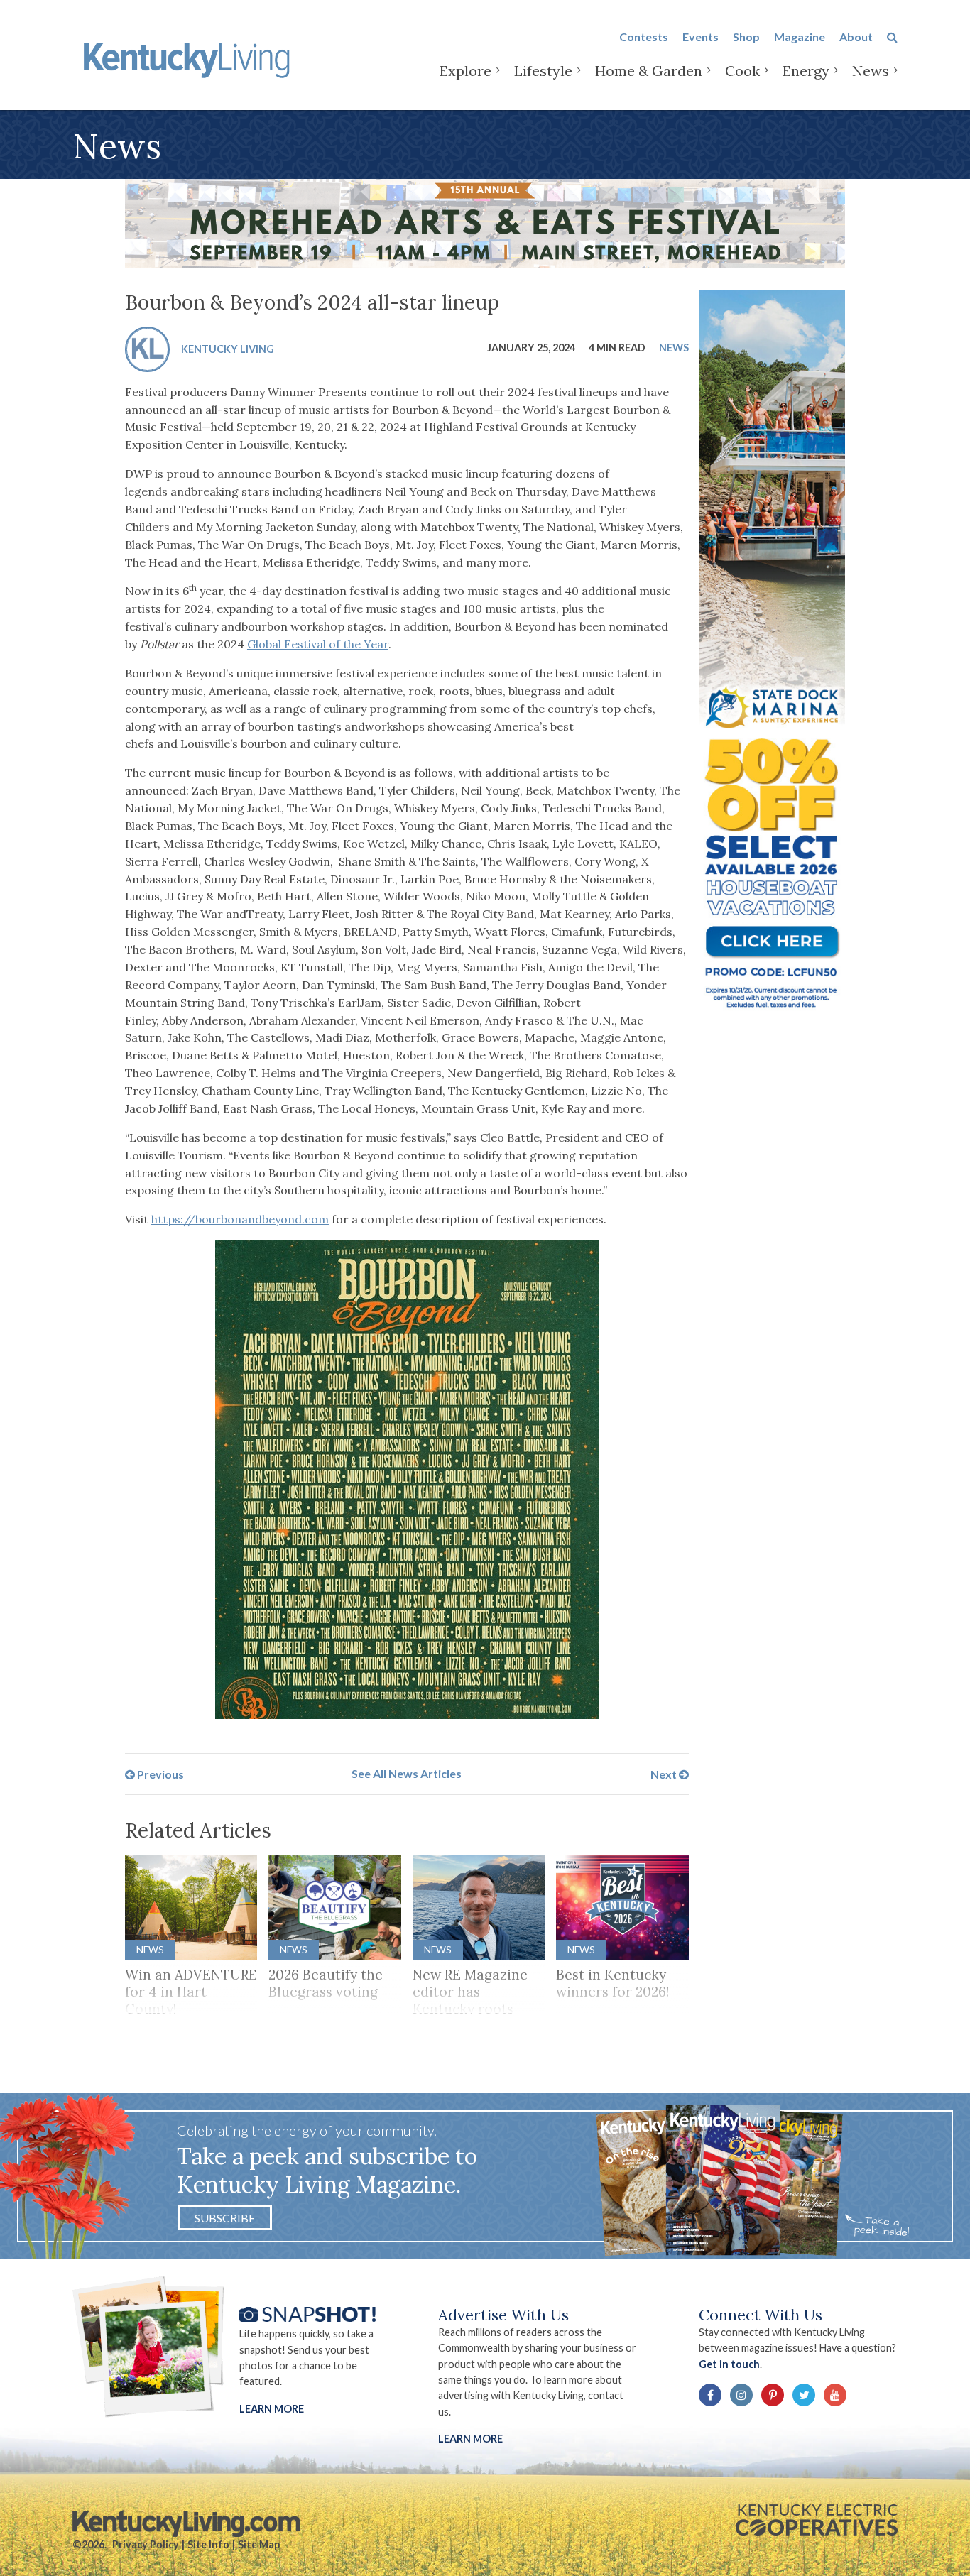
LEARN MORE (470, 2439)
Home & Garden (649, 71)
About (856, 37)
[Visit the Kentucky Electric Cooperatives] (817, 2520)
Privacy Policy (146, 2544)
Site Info (208, 2544)
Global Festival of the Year (318, 644)
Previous (159, 1773)
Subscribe (225, 2218)
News (871, 71)
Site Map (259, 2544)
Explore (465, 71)
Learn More (272, 2409)
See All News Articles (407, 1773)
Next (665, 1773)
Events (701, 37)
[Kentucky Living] (189, 58)
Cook (742, 71)
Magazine (800, 37)
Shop (746, 37)
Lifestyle (543, 71)
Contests (644, 37)
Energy (806, 71)
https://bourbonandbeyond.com (240, 1219)
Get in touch (729, 2364)
